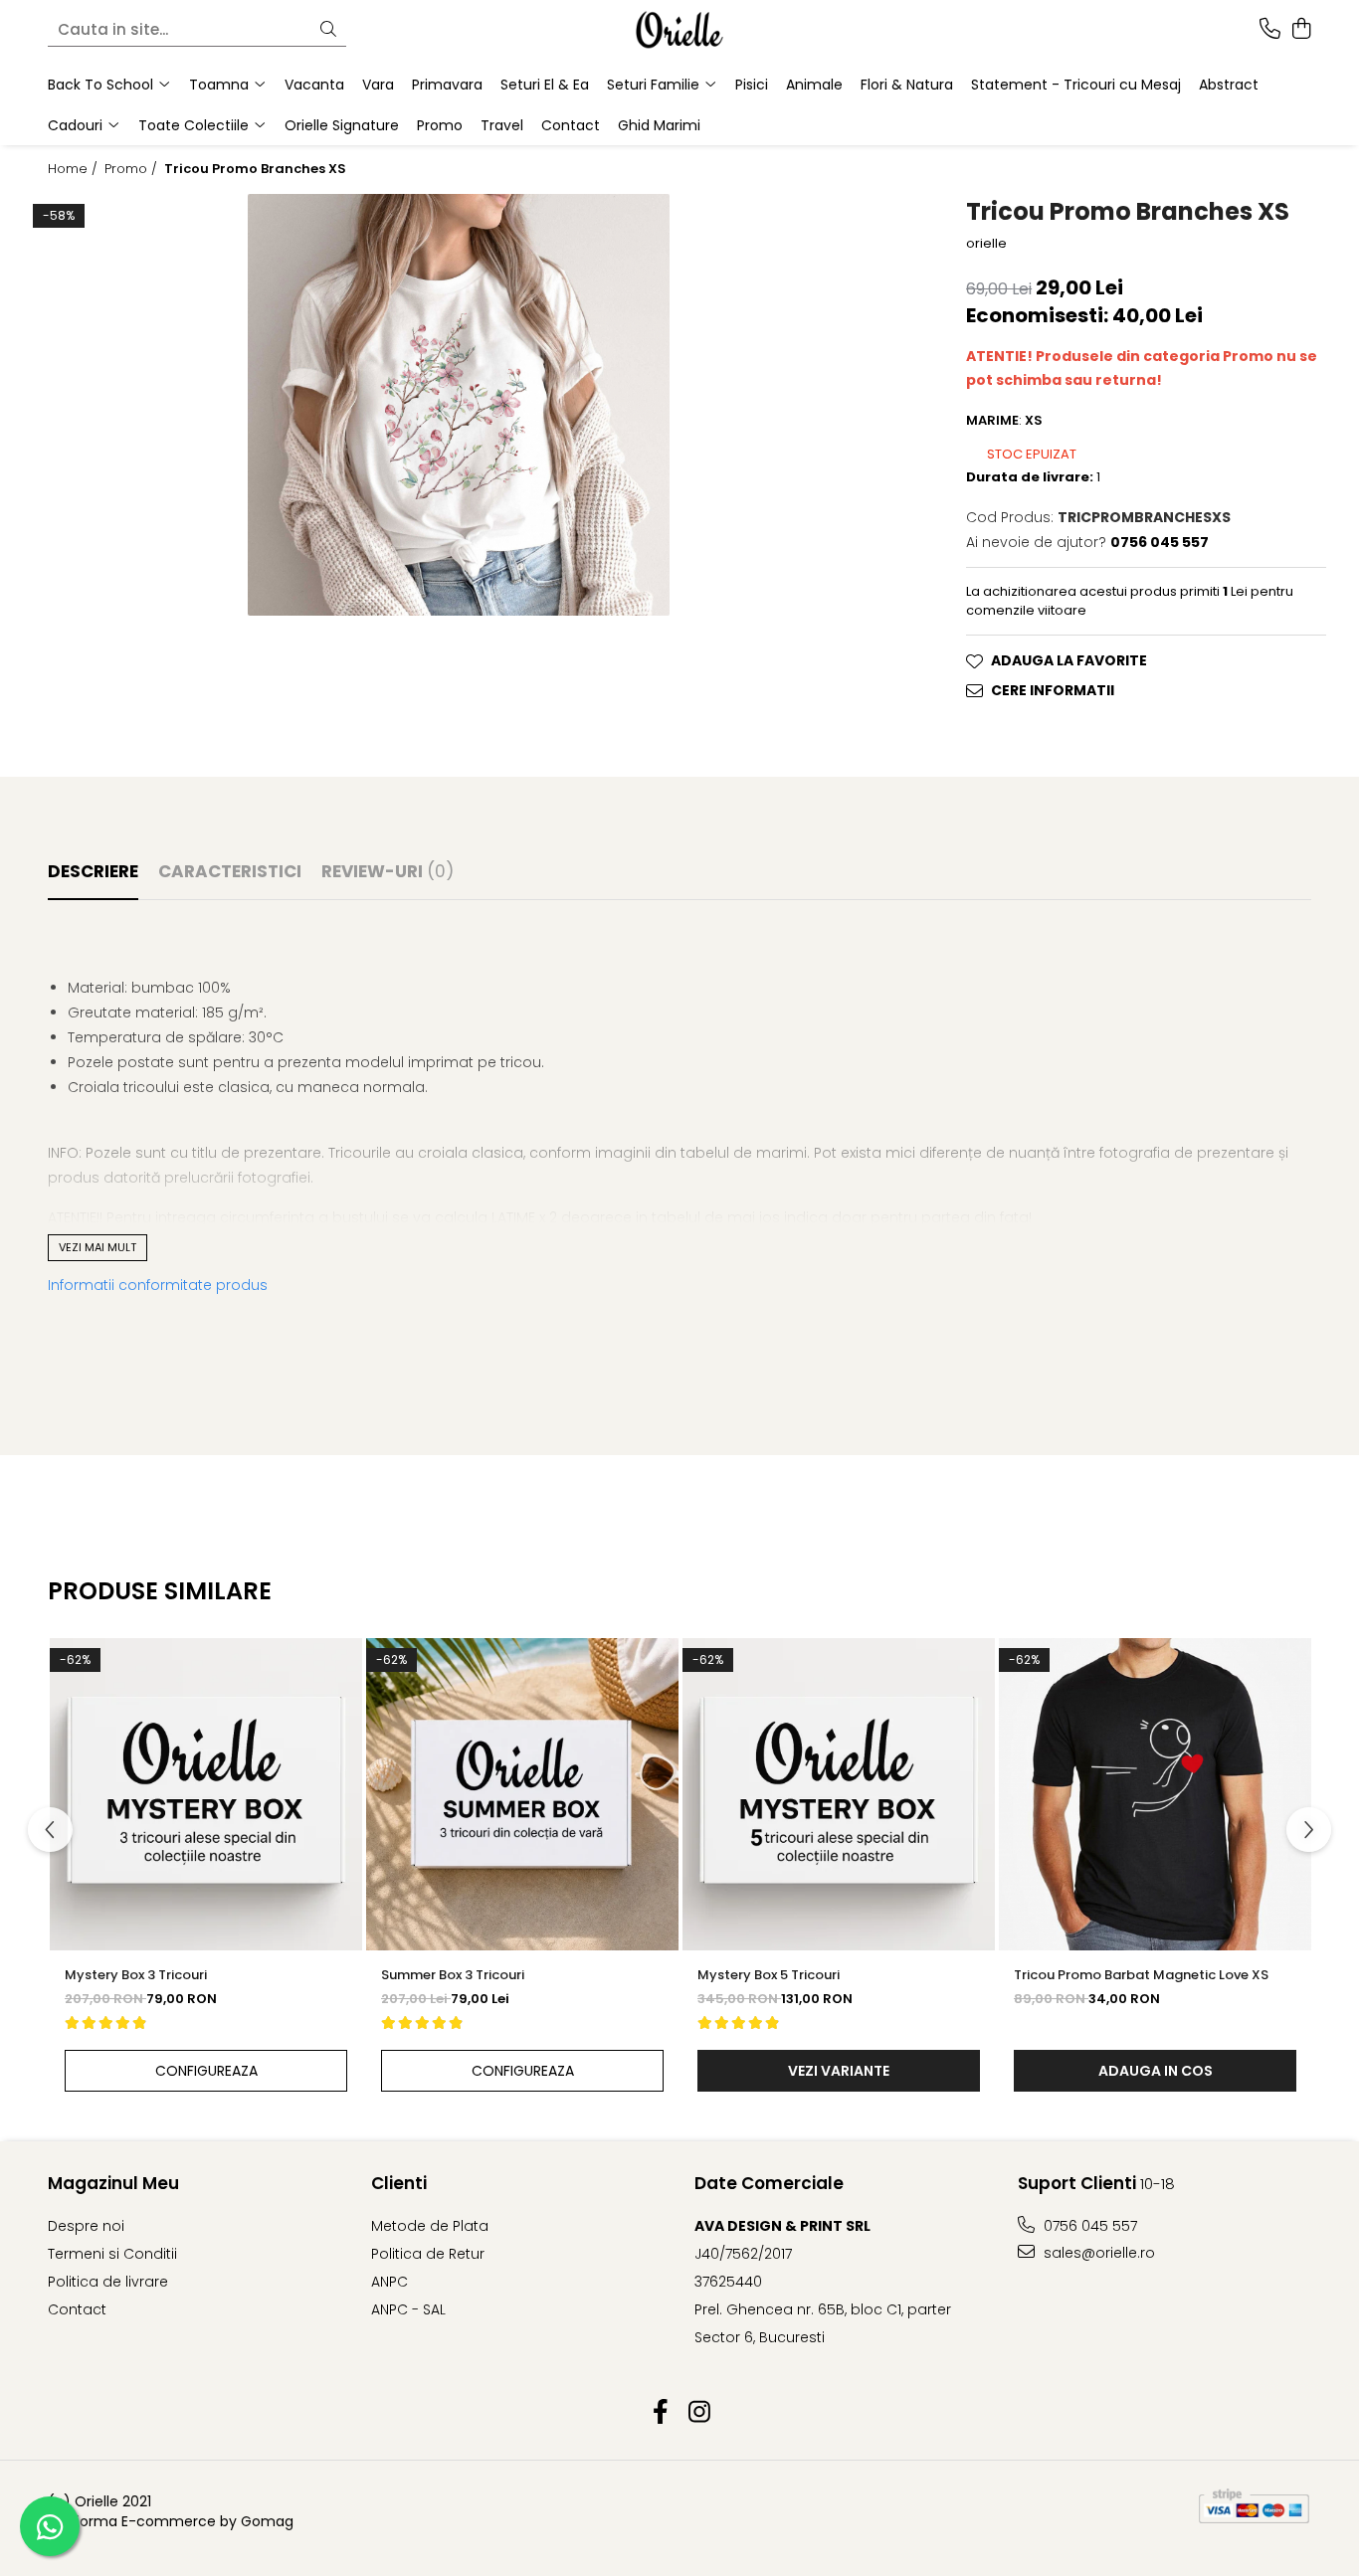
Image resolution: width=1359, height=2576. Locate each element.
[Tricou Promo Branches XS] (459, 405)
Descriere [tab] (93, 871)
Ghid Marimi (659, 125)
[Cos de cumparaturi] (1301, 30)
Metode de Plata (430, 2226)
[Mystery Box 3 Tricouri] (206, 1794)
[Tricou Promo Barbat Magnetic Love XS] (1155, 1794)
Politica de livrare (108, 2282)
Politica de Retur (428, 2254)
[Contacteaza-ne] (1270, 30)
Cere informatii (1053, 690)
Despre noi (86, 2226)
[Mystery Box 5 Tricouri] (839, 1794)
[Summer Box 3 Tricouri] (522, 1794)
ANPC (389, 2282)
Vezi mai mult (97, 1247)
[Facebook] (660, 2413)
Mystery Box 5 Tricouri (769, 1975)
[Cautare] (328, 30)
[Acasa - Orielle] (679, 30)
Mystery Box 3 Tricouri (136, 1975)
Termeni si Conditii (112, 2254)
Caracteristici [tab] (230, 871)
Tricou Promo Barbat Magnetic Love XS (1141, 1975)
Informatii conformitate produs (158, 1285)
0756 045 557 (1088, 2226)
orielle (986, 244)
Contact (571, 125)
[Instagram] (699, 2413)
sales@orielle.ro (1097, 2253)
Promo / (133, 169)
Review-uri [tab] (388, 871)
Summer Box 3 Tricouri (453, 1975)
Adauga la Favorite (1069, 660)
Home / (75, 169)
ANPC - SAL (408, 2309)
